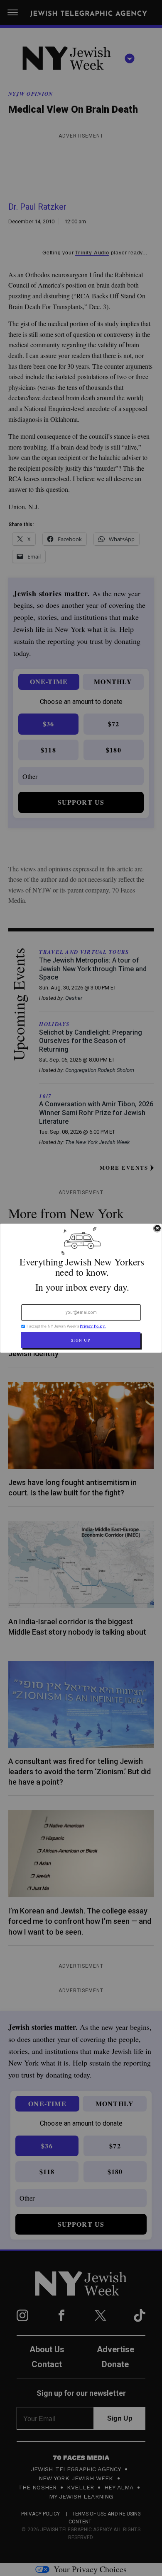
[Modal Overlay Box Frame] (81, 1288)
